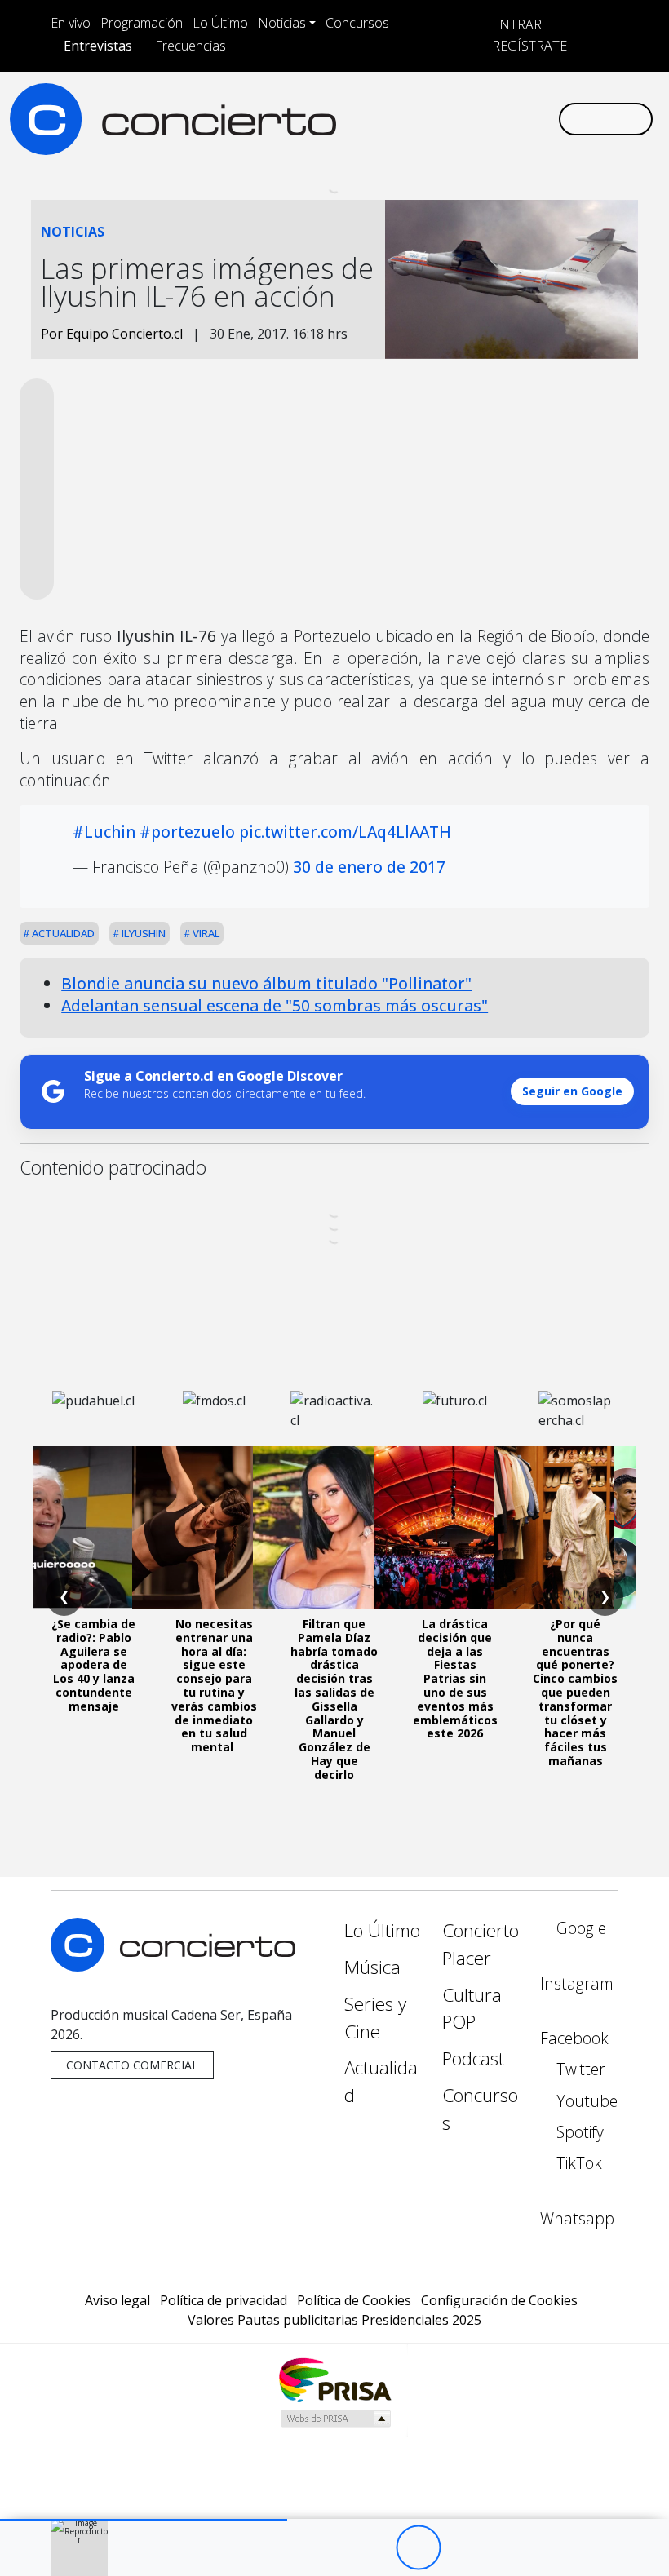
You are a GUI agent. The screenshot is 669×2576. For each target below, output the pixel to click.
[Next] (508, 2548)
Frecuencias (191, 46)
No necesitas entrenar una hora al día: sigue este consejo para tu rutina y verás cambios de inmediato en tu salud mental (214, 1685)
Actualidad (62, 933)
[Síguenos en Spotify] (493, 119)
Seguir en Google (572, 1091)
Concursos (357, 23)
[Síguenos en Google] (362, 119)
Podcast (473, 2058)
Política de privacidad (224, 2300)
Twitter (579, 2069)
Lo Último (220, 23)
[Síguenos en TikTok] (519, 119)
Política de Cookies (354, 2300)
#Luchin (104, 832)
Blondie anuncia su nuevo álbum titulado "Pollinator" (266, 983)
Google (579, 1928)
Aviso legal (117, 2300)
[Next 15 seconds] (463, 2548)
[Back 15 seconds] (373, 2548)
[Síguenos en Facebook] (414, 119)
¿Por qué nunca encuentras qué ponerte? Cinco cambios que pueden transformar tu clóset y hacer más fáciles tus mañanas (575, 1692)
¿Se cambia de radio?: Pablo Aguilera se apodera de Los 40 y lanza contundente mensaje (93, 1665)
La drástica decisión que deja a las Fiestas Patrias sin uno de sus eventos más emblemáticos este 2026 (455, 1678)
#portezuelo (187, 832)
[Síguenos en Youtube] (467, 119)
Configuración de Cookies (499, 2300)
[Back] (328, 2548)
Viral (205, 933)
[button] (144, 2520)
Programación (142, 23)
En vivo (71, 23)
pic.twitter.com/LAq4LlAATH (345, 832)
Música (372, 1967)
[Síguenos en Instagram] (388, 119)
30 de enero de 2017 (369, 867)
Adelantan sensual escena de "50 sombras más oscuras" (275, 1005)
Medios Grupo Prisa (335, 2419)
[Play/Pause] (418, 2548)
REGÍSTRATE (528, 46)
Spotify (578, 2132)
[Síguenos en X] (441, 119)
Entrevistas (98, 46)
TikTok (577, 2163)
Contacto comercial (132, 2065)
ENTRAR (515, 24)
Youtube (585, 2101)
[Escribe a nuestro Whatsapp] (545, 119)
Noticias (282, 23)
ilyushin (142, 933)
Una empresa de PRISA (334, 2379)
